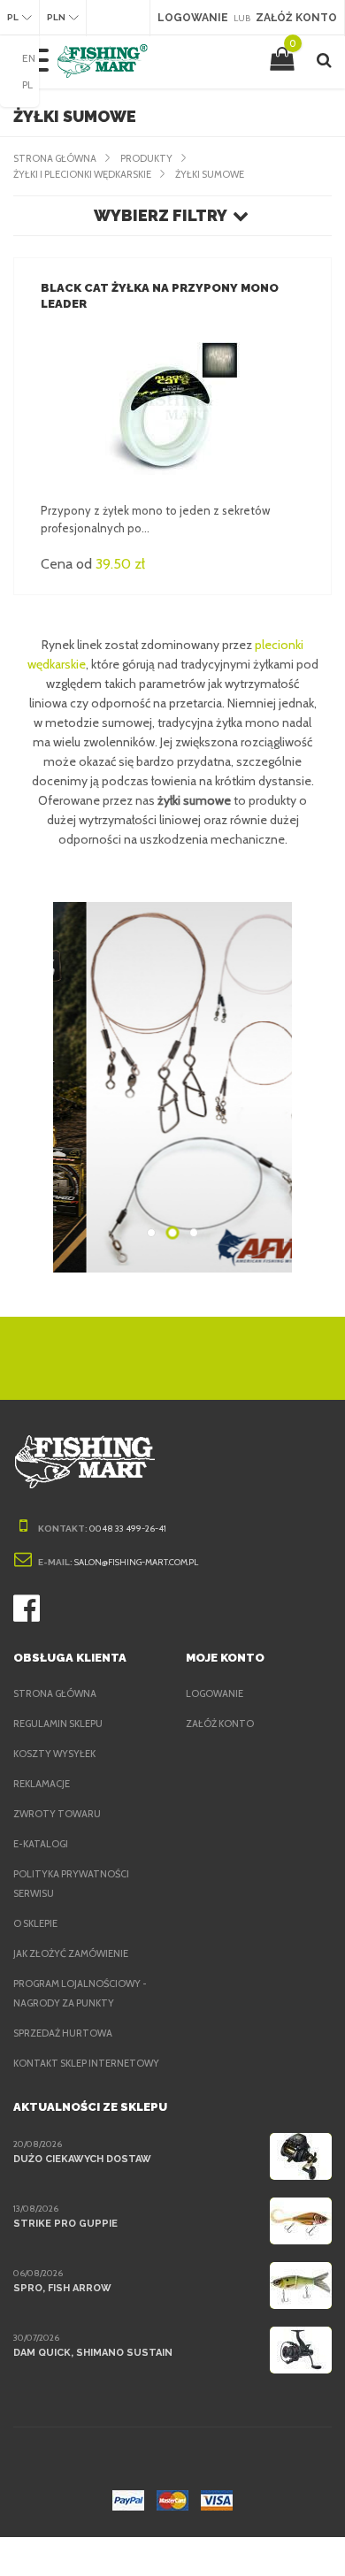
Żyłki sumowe (210, 174)
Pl (27, 84)
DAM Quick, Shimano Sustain (93, 2353)
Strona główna (55, 158)
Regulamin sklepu (58, 1724)
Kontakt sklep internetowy (86, 2063)
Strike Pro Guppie (65, 2224)
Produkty (146, 158)
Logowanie (215, 1693)
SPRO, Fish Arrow (62, 2288)
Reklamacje (42, 1784)
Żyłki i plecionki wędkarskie (82, 174)
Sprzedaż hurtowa (63, 2033)
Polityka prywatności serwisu (71, 1884)
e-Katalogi (41, 1844)
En (29, 58)
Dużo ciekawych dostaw (82, 2159)
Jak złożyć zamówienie (71, 1953)
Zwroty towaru (57, 1814)
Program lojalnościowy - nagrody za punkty (80, 1993)
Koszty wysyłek (54, 1754)
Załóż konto (220, 1724)
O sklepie (35, 1923)
